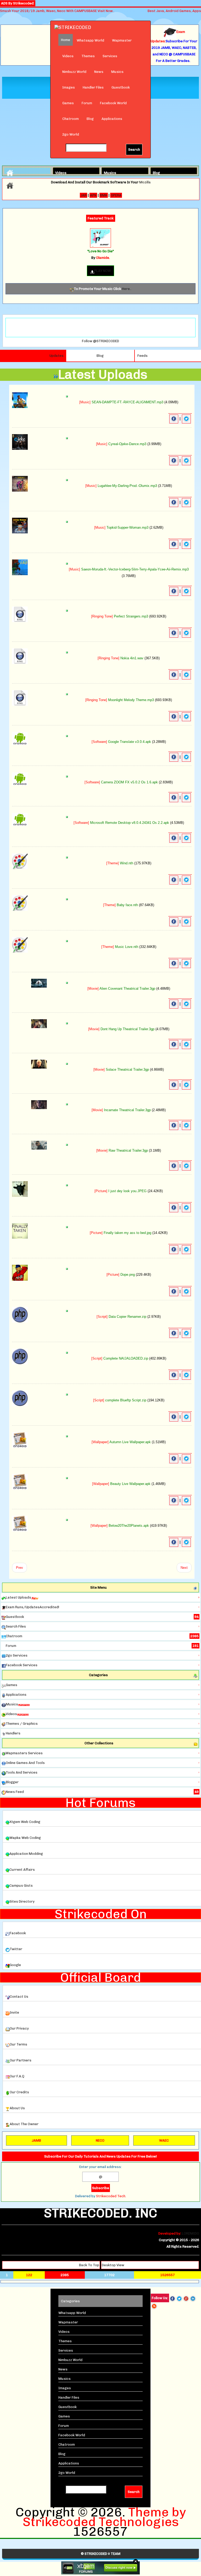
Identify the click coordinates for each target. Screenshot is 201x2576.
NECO (100, 2140)
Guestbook (121, 87)
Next (184, 1568)
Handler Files (93, 87)
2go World (71, 134)
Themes (88, 56)
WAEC (164, 2140)
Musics (117, 72)
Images (69, 87)
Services (110, 56)
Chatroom (71, 119)
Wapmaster (122, 40)
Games (68, 103)
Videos (68, 56)
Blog (90, 119)
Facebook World (113, 103)
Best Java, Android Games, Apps (174, 11)
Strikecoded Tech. (111, 2196)
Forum (87, 103)
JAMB (36, 2140)
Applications (112, 119)
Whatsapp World (90, 40)
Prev (19, 1568)
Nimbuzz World (74, 72)
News (99, 72)
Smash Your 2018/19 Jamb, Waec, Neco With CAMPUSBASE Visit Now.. (57, 11)
